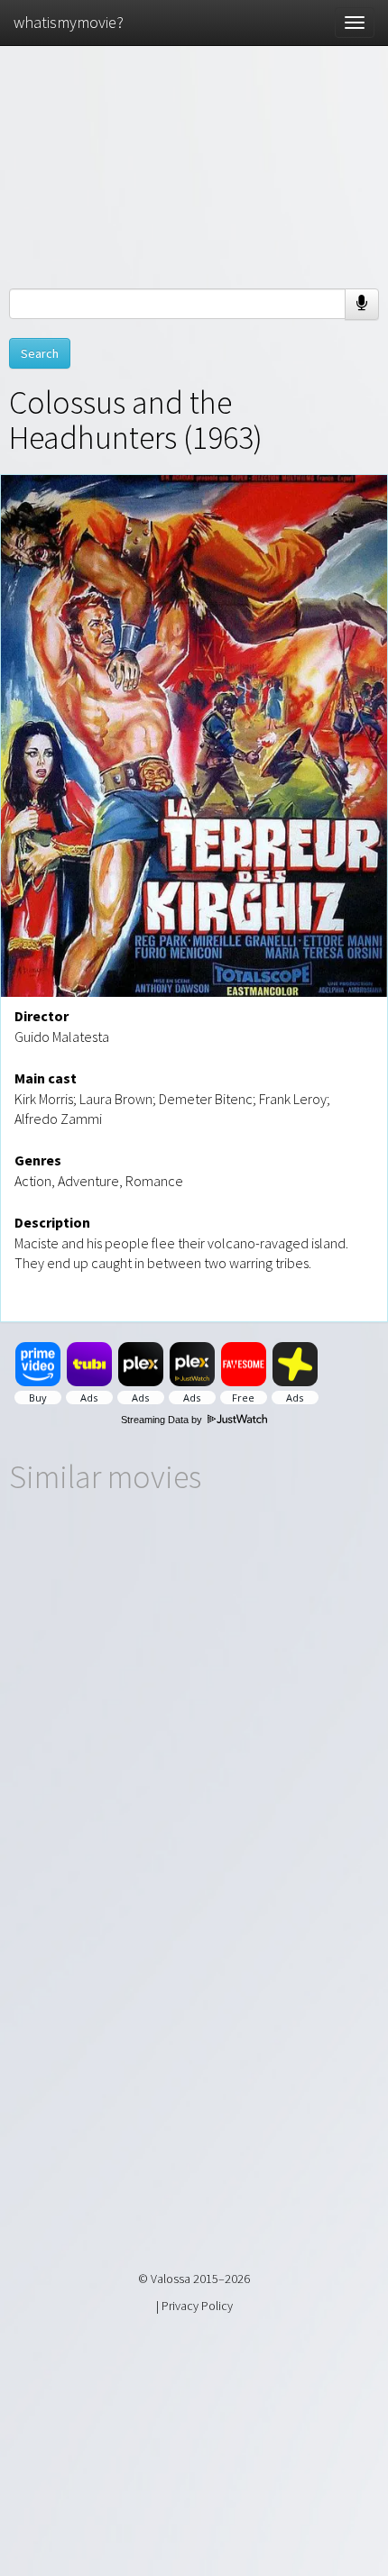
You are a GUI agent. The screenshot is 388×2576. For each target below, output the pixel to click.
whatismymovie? (69, 22)
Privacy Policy (197, 2306)
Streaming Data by (163, 1420)
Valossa (171, 2279)
